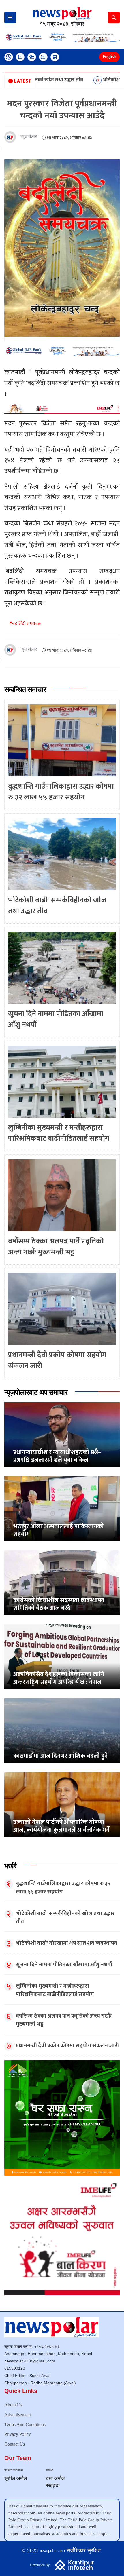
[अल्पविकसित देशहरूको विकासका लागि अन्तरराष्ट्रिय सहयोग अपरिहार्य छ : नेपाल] (62, 1657)
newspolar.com (52, 2551)
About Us (13, 2405)
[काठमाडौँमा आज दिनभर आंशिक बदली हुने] (62, 1731)
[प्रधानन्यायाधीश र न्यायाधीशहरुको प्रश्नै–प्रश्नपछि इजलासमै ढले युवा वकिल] (62, 1435)
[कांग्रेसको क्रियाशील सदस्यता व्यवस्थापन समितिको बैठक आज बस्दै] (62, 1583)
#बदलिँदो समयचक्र (25, 624)
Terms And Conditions (25, 2424)
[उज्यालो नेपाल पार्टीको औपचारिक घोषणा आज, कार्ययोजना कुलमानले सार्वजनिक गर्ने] (62, 1805)
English (109, 57)
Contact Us (15, 2444)
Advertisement (18, 2415)
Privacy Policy (18, 2434)
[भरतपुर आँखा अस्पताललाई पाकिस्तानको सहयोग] (62, 1509)
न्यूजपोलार (29, 137)
